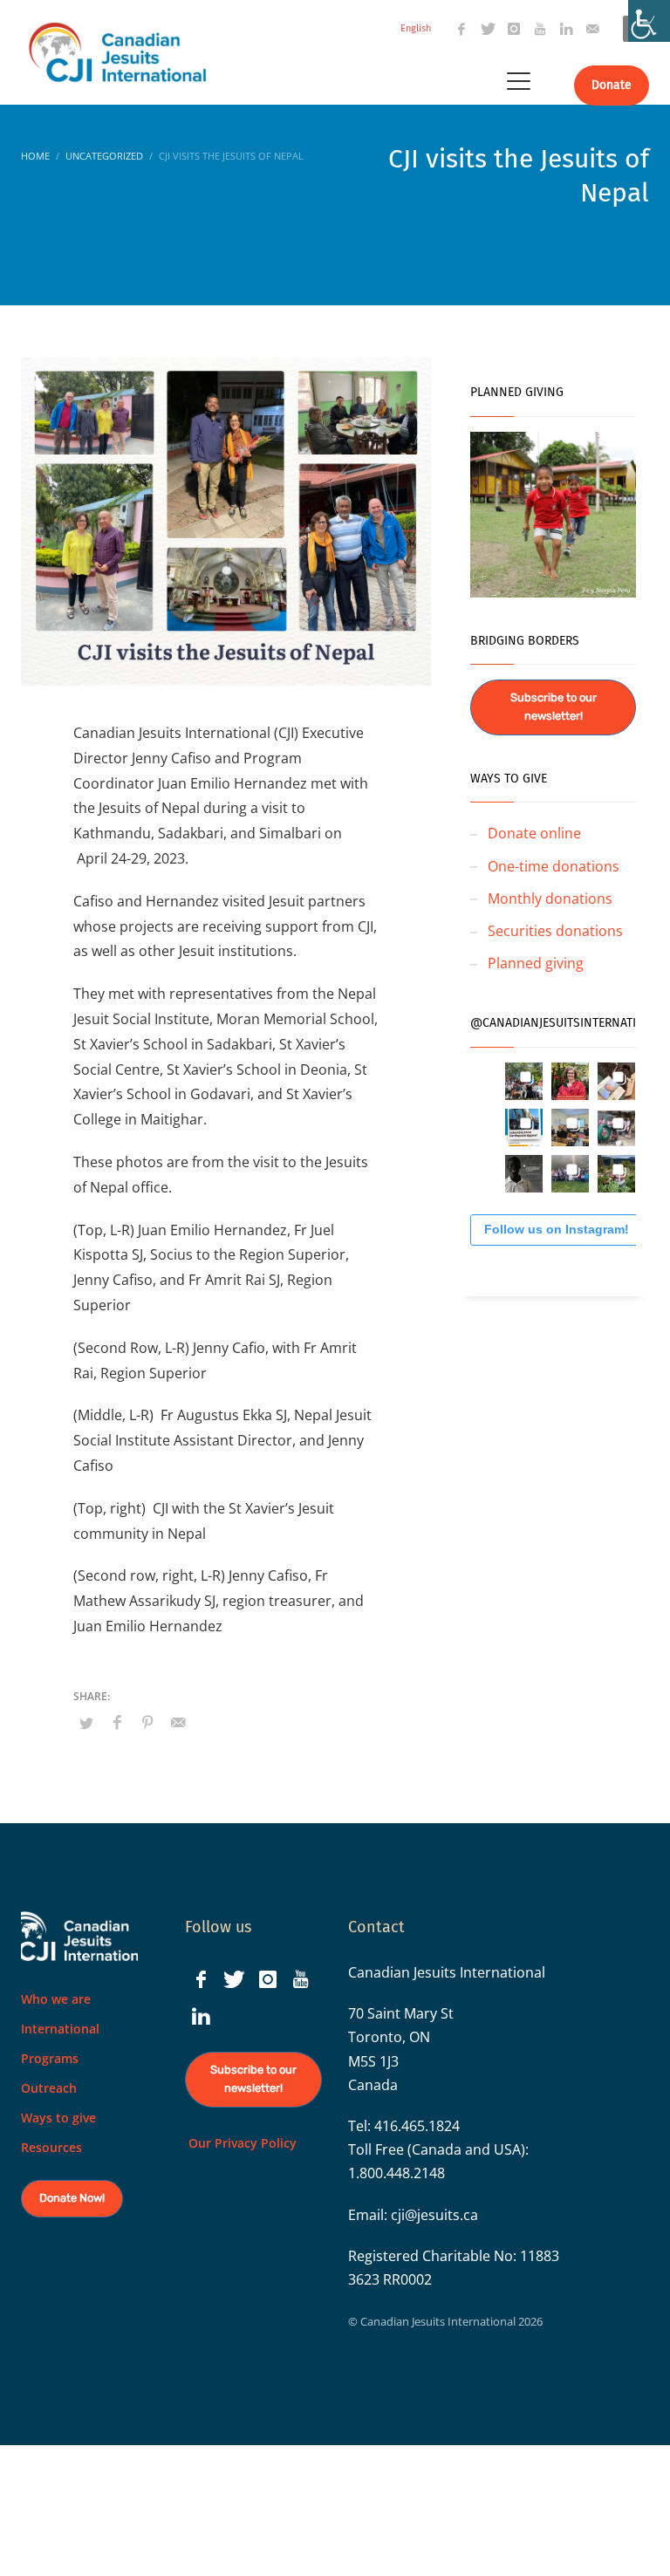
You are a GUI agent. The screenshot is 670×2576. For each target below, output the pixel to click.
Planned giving (536, 963)
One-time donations (554, 866)
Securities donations (555, 931)
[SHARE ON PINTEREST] (147, 1722)
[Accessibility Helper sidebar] (649, 21)
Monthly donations (550, 899)
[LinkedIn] (566, 29)
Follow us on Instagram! (557, 1229)
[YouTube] (540, 29)
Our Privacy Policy (241, 2143)
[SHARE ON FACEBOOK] (117, 1722)
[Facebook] (461, 29)
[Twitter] (488, 29)
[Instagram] (514, 29)
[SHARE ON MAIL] (178, 1722)
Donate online (534, 833)
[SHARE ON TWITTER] (86, 1723)
